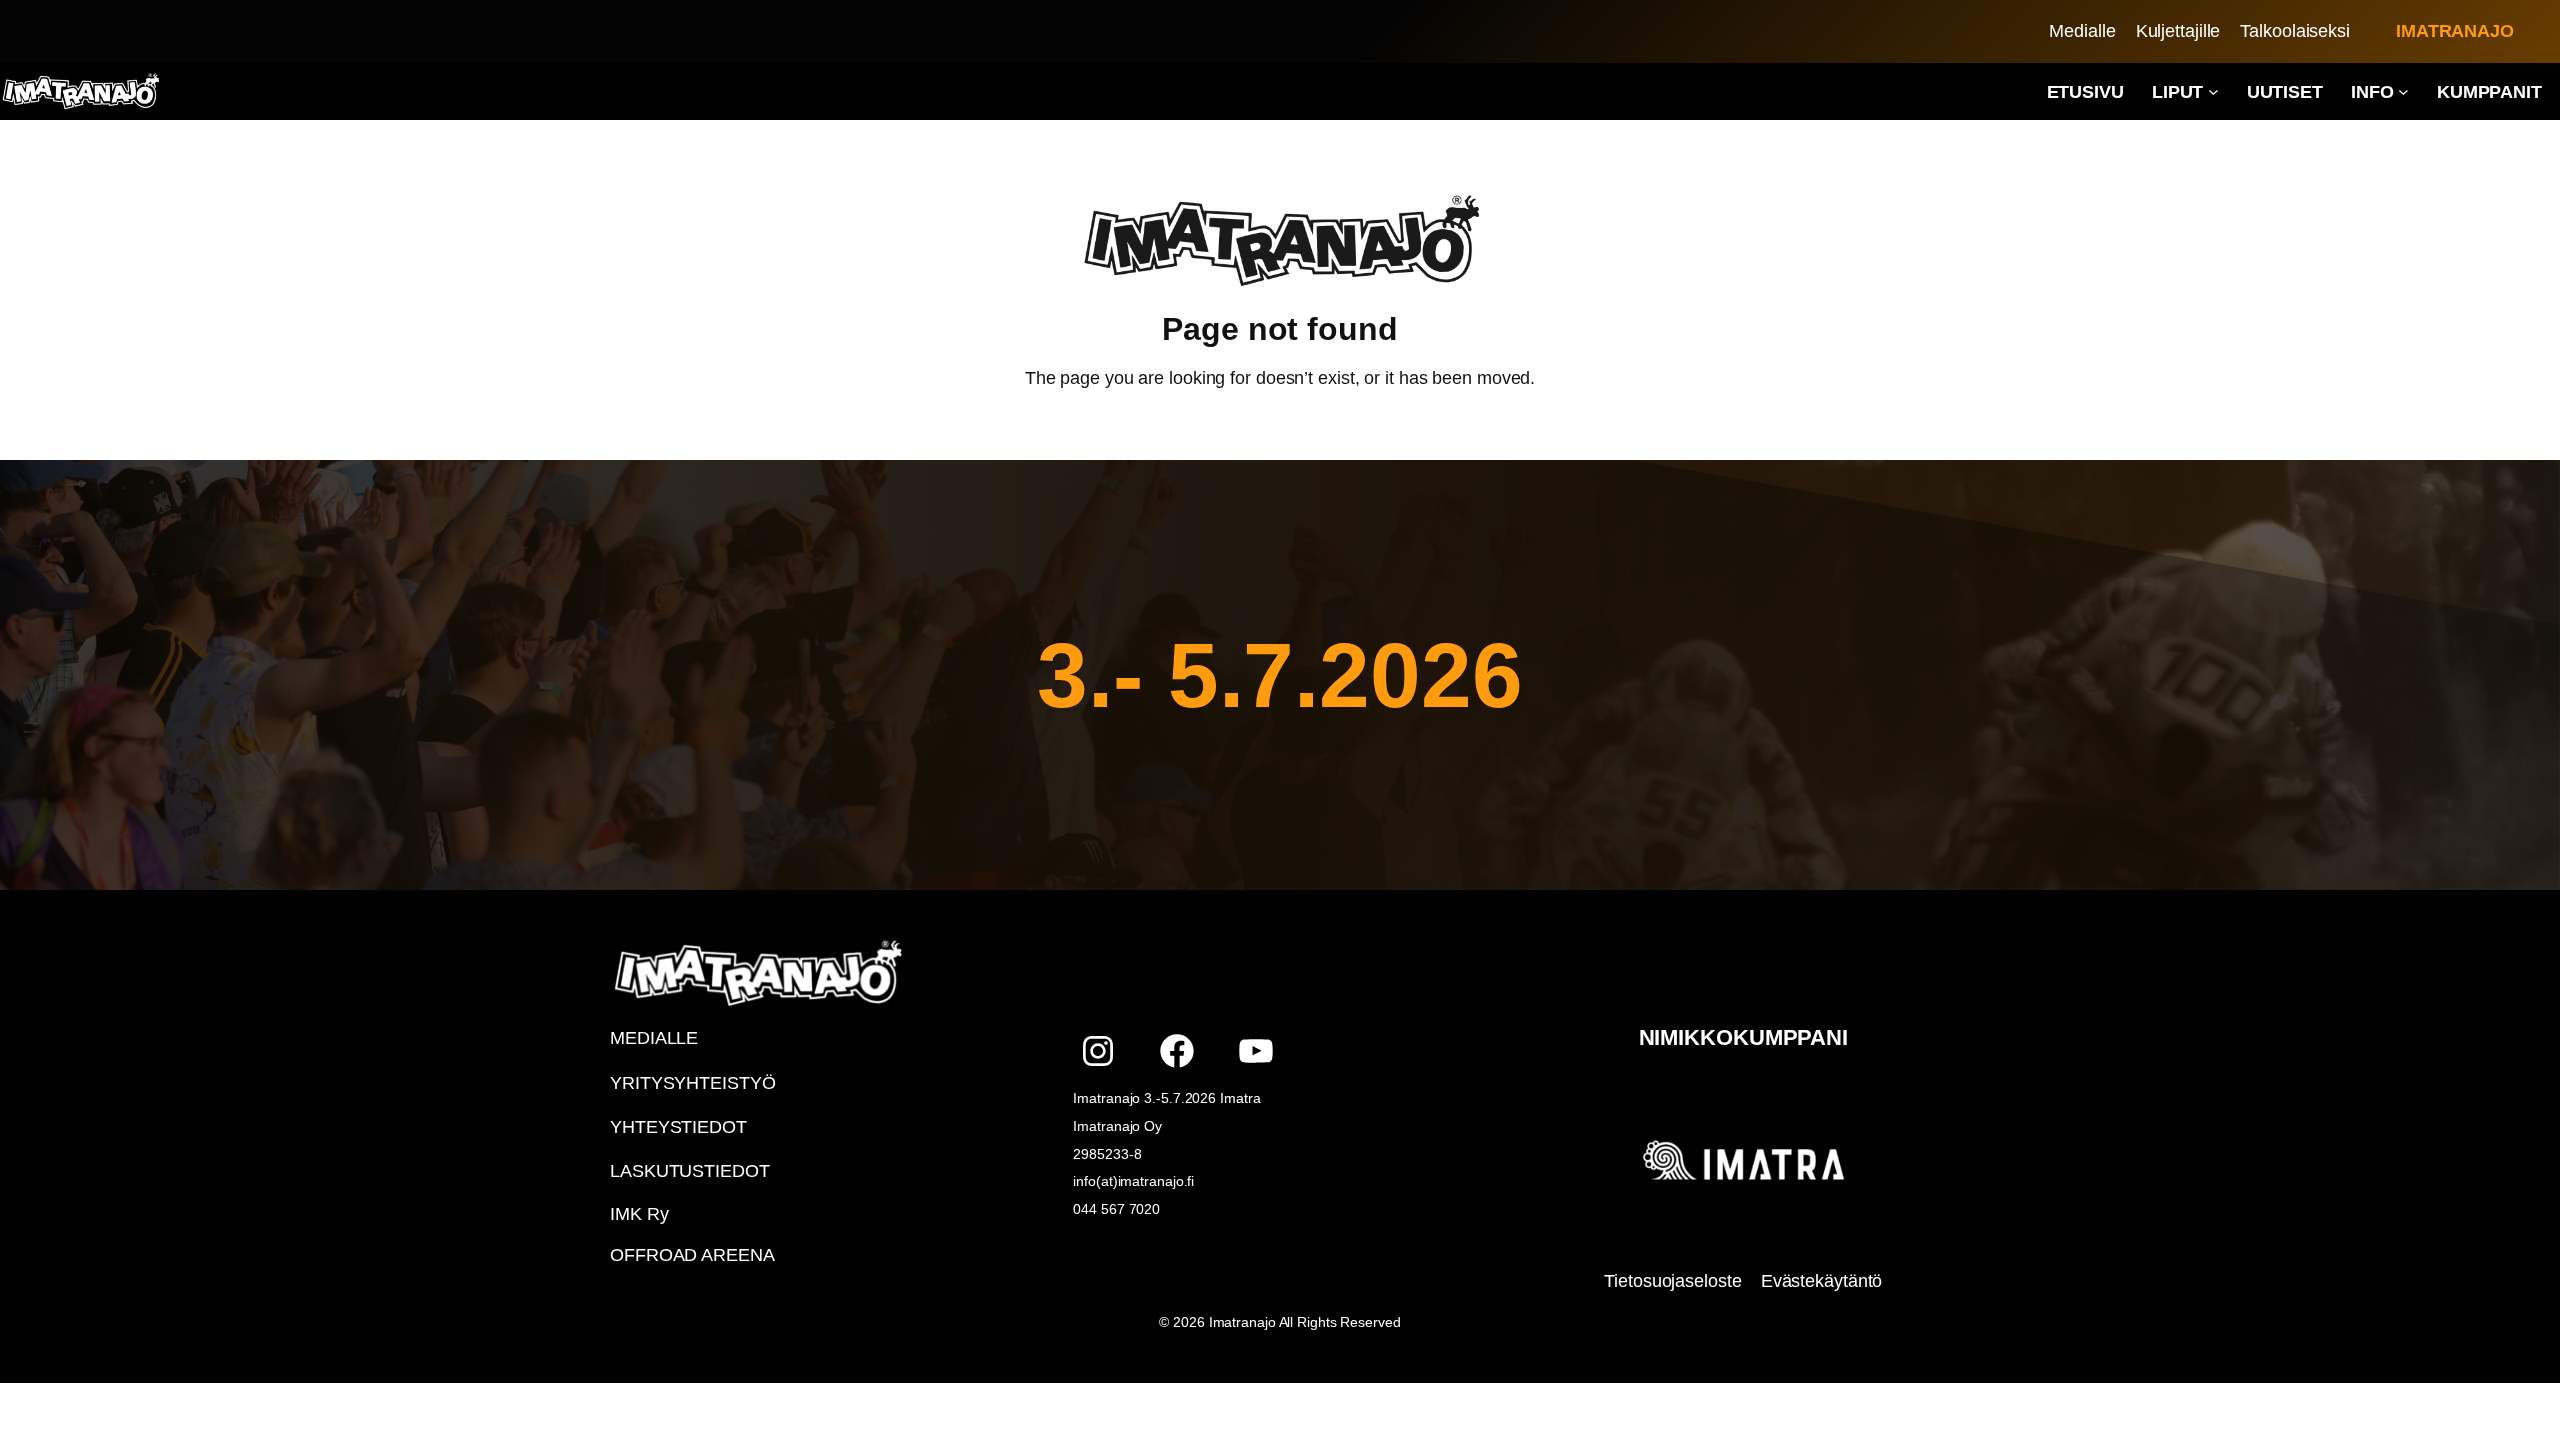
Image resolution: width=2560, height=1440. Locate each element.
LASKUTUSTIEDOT (690, 1171)
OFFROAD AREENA (692, 1255)
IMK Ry (639, 1214)
